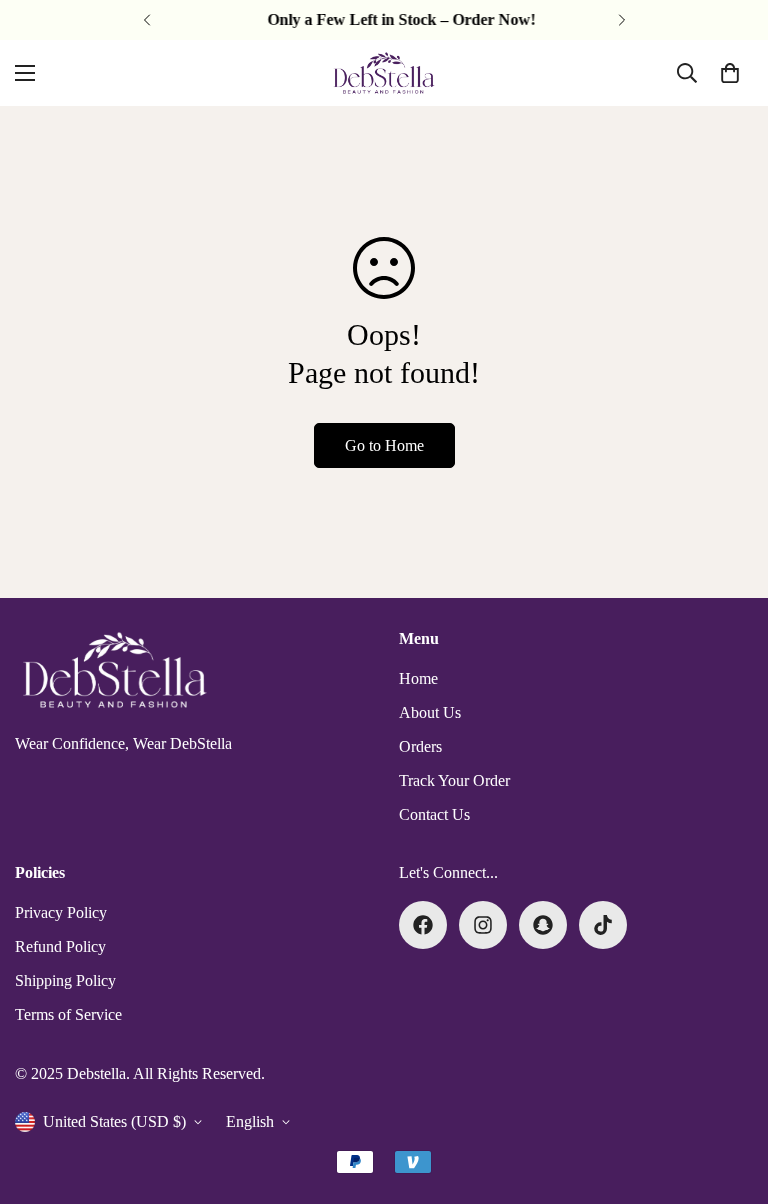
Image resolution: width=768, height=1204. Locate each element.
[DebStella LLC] (384, 73)
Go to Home (384, 445)
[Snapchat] (543, 925)
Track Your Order (454, 780)
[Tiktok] (603, 925)
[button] (730, 73)
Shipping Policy (65, 980)
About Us (430, 712)
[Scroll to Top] (729, 1095)
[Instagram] (483, 925)
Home (418, 678)
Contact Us (434, 814)
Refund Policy (60, 946)
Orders (420, 746)
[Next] (621, 20)
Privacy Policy (61, 912)
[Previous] (146, 20)
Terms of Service (68, 1014)
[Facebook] (423, 925)
